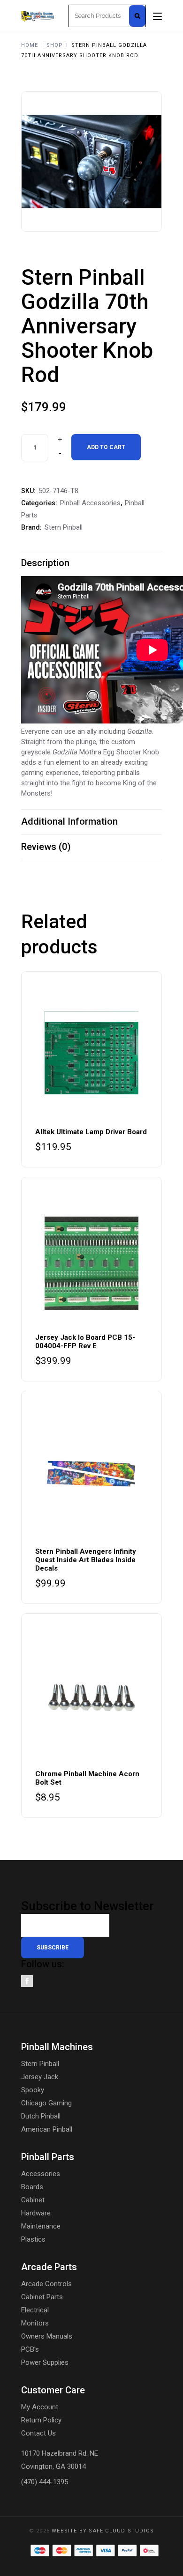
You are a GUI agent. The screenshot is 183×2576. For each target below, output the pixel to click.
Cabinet (33, 2200)
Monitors (35, 2323)
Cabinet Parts (42, 2297)
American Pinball (47, 2129)
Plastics (33, 2239)
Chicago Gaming (46, 2103)
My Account (40, 2407)
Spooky (33, 2090)
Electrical (35, 2310)
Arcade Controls (46, 2284)
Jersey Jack (40, 2077)
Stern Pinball (64, 527)
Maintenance (41, 2226)
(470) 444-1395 (45, 2482)
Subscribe (53, 1948)
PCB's (30, 2349)
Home (30, 45)
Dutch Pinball (41, 2116)
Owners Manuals (47, 2336)
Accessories (41, 2174)
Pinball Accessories (90, 503)
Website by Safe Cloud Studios (103, 2531)
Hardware (36, 2213)
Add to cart (106, 447)
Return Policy (41, 2420)
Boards (32, 2187)
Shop (55, 45)
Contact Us (38, 2433)
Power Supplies (45, 2362)
